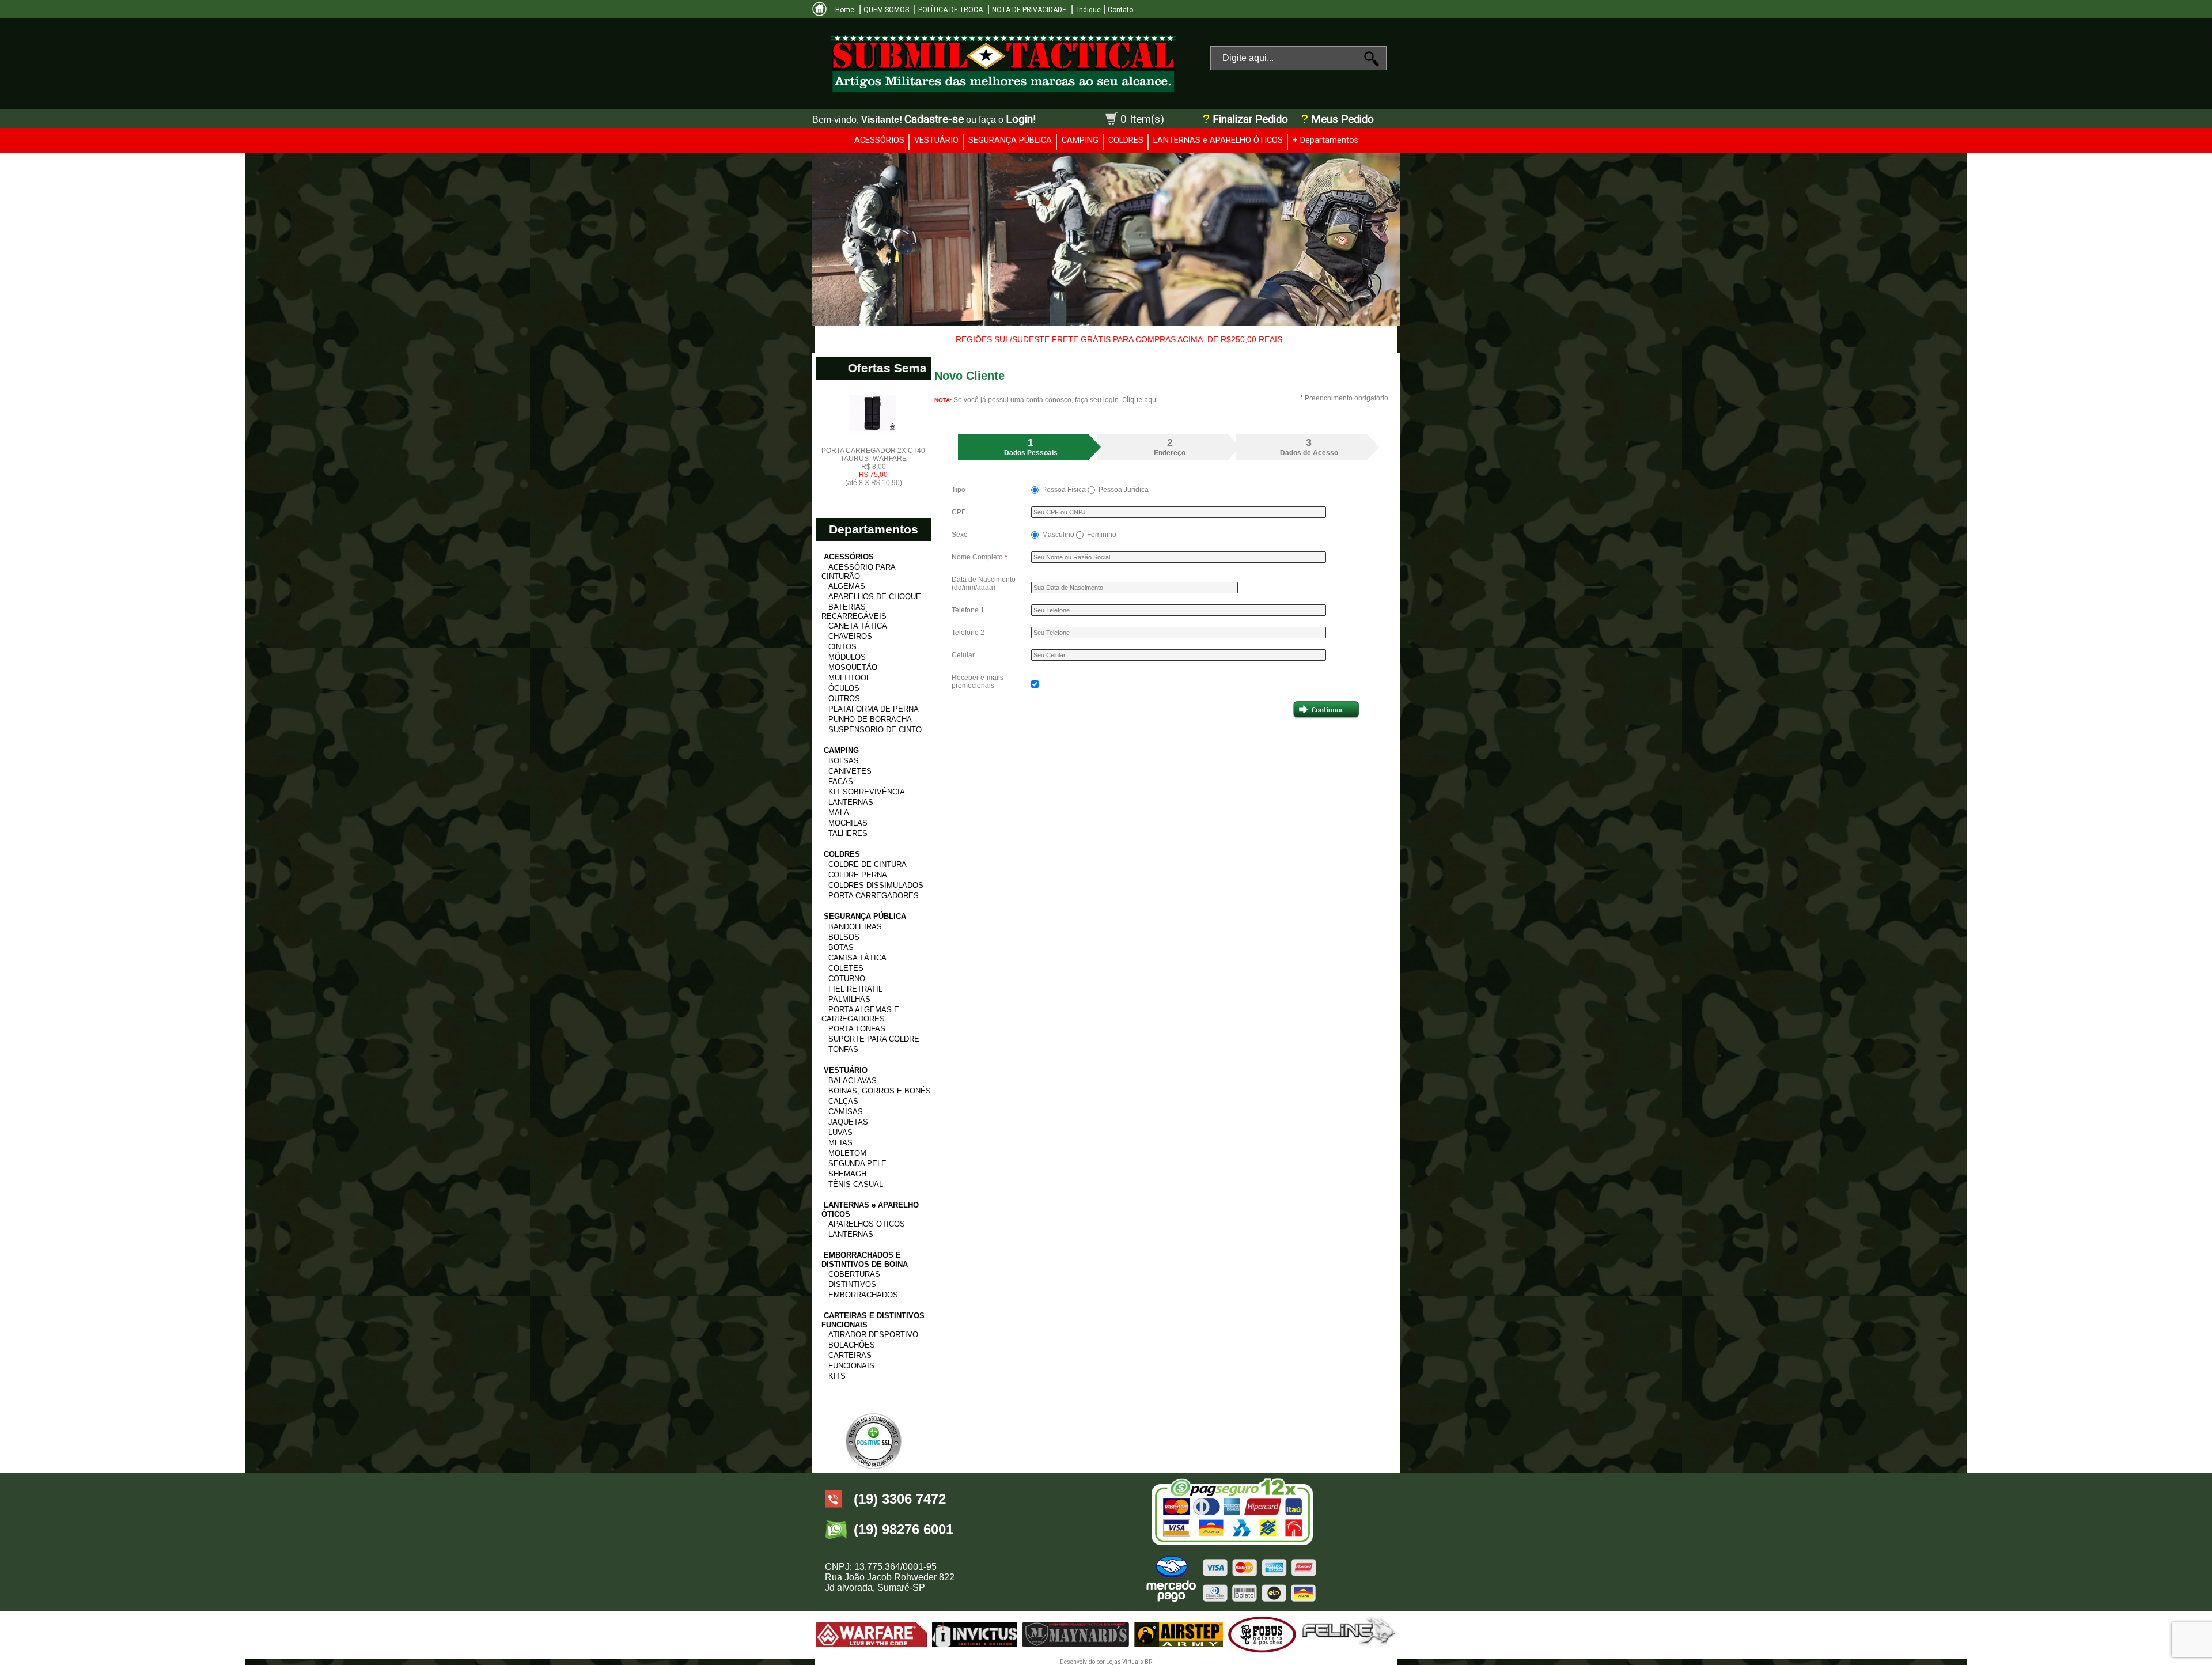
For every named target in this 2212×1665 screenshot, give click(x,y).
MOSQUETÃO (853, 667)
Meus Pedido (1341, 119)
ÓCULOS (844, 688)
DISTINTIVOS (852, 1284)
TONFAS (843, 1049)
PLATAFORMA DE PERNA (874, 709)
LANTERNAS (851, 802)
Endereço (1170, 447)
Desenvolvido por (1083, 1662)
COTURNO (847, 979)
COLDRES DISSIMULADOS (876, 885)
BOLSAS (844, 761)
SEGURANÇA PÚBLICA (1010, 140)
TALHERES (848, 833)
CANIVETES (850, 771)
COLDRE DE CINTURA (868, 864)
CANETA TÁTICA (858, 626)
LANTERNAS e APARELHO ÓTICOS (1218, 140)
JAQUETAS (848, 1122)
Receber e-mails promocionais (978, 682)
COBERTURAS (854, 1274)
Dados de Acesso (1309, 447)
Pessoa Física (1064, 490)
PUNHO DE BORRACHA (870, 719)
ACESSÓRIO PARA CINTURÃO (858, 572)
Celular (963, 655)
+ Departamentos (1325, 140)
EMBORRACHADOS (863, 1295)
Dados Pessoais (1031, 447)
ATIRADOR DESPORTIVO (873, 1335)
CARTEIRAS (850, 1355)
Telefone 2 (968, 633)
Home (845, 10)
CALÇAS (843, 1101)
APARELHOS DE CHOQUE (875, 597)
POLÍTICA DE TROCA (950, 10)
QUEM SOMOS (886, 10)
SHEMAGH (847, 1174)
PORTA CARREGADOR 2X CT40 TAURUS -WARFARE (873, 467)
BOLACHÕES (852, 1345)
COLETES (846, 968)
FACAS (841, 782)
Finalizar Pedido (1250, 119)
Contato (1120, 10)
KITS (837, 1376)
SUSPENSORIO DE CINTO (875, 730)
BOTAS (841, 947)
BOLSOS (844, 937)
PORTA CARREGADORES (874, 896)
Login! (1021, 119)
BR (1148, 1662)
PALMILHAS (849, 999)
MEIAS (840, 1143)
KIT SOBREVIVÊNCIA (867, 792)
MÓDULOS (847, 657)
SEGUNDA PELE (857, 1163)
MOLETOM (847, 1153)
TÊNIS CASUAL (856, 1184)
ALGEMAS (847, 586)
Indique (1088, 10)
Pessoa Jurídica (1123, 490)
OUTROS (844, 699)
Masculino (1058, 535)
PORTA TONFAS (857, 1029)
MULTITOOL (849, 678)
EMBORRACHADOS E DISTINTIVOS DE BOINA (865, 1260)
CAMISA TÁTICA (857, 958)
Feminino (1101, 535)
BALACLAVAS (853, 1081)
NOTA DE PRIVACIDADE (1029, 10)
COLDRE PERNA (858, 875)
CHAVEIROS (850, 636)
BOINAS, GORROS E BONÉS (880, 1091)
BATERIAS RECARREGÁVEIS (854, 612)
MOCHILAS (848, 823)
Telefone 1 (968, 610)
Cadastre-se (934, 119)
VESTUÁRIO (936, 140)
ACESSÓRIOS (879, 140)
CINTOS (842, 647)
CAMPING (1080, 140)
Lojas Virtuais (1125, 1662)
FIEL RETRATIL (855, 989)
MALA (839, 813)
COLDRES (1126, 140)
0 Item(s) (1142, 119)
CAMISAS (846, 1112)
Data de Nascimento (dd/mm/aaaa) (984, 584)
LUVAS (840, 1132)
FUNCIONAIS (851, 1366)
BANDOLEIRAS (855, 927)
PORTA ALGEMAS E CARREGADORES (860, 1014)
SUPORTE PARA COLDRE (874, 1039)
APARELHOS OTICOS (867, 1224)
